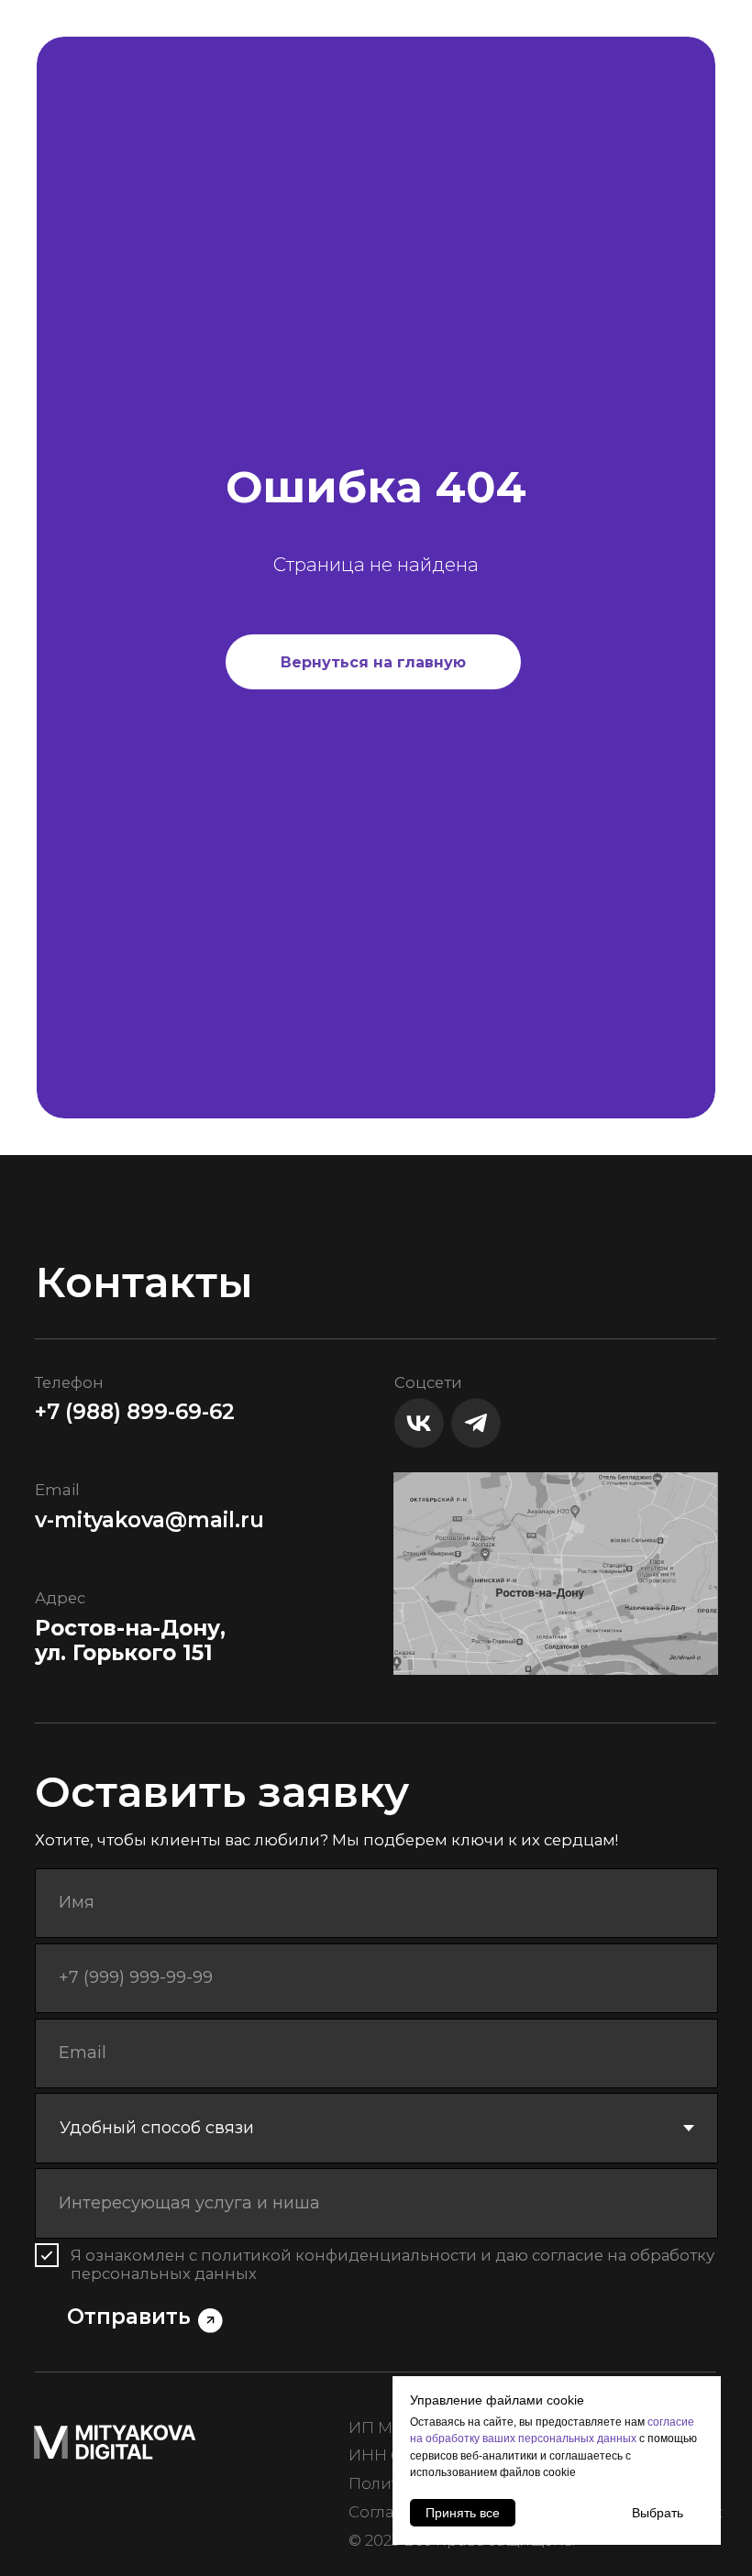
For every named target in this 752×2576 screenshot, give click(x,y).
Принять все (463, 2513)
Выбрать (658, 2513)
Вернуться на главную (373, 1409)
